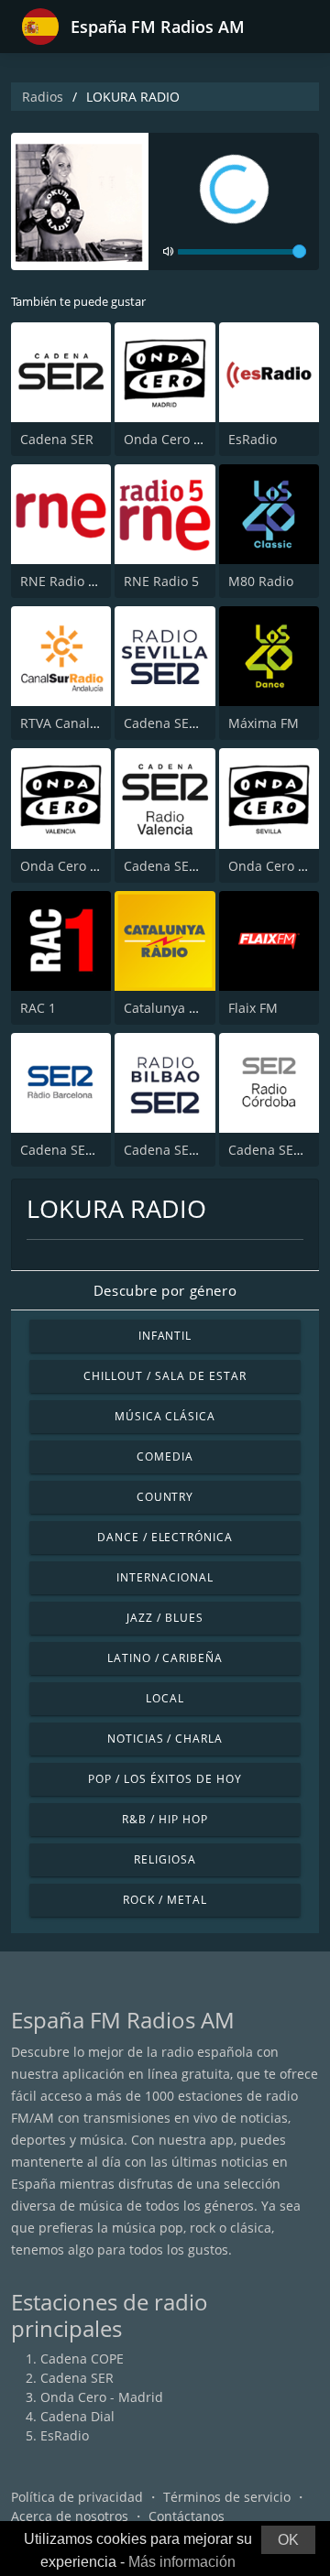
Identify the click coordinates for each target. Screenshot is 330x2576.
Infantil (165, 1336)
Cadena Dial (77, 2416)
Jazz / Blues (165, 1618)
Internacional (165, 1577)
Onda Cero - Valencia (85, 866)
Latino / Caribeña (165, 1658)
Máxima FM (264, 723)
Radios (43, 97)
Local (165, 1698)
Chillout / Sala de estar (165, 1376)
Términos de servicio (227, 2497)
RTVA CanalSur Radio (85, 723)
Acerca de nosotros (70, 2516)
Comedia (165, 1456)
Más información (182, 2562)
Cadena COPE (82, 2359)
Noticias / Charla (165, 1739)
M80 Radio (261, 581)
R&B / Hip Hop (165, 1819)
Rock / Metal (165, 1900)
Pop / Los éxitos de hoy (165, 1779)
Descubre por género (165, 1290)
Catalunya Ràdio (174, 1008)
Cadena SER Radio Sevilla (201, 723)
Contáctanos (187, 2516)
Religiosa (165, 1859)
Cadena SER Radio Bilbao (201, 1150)
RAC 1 (38, 1008)
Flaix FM (253, 1008)
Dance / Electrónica (165, 1537)
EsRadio (253, 439)
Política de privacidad (77, 2497)
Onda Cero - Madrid (185, 439)
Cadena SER (57, 439)
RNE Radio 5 (161, 581)
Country (165, 1497)
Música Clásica (165, 1416)
